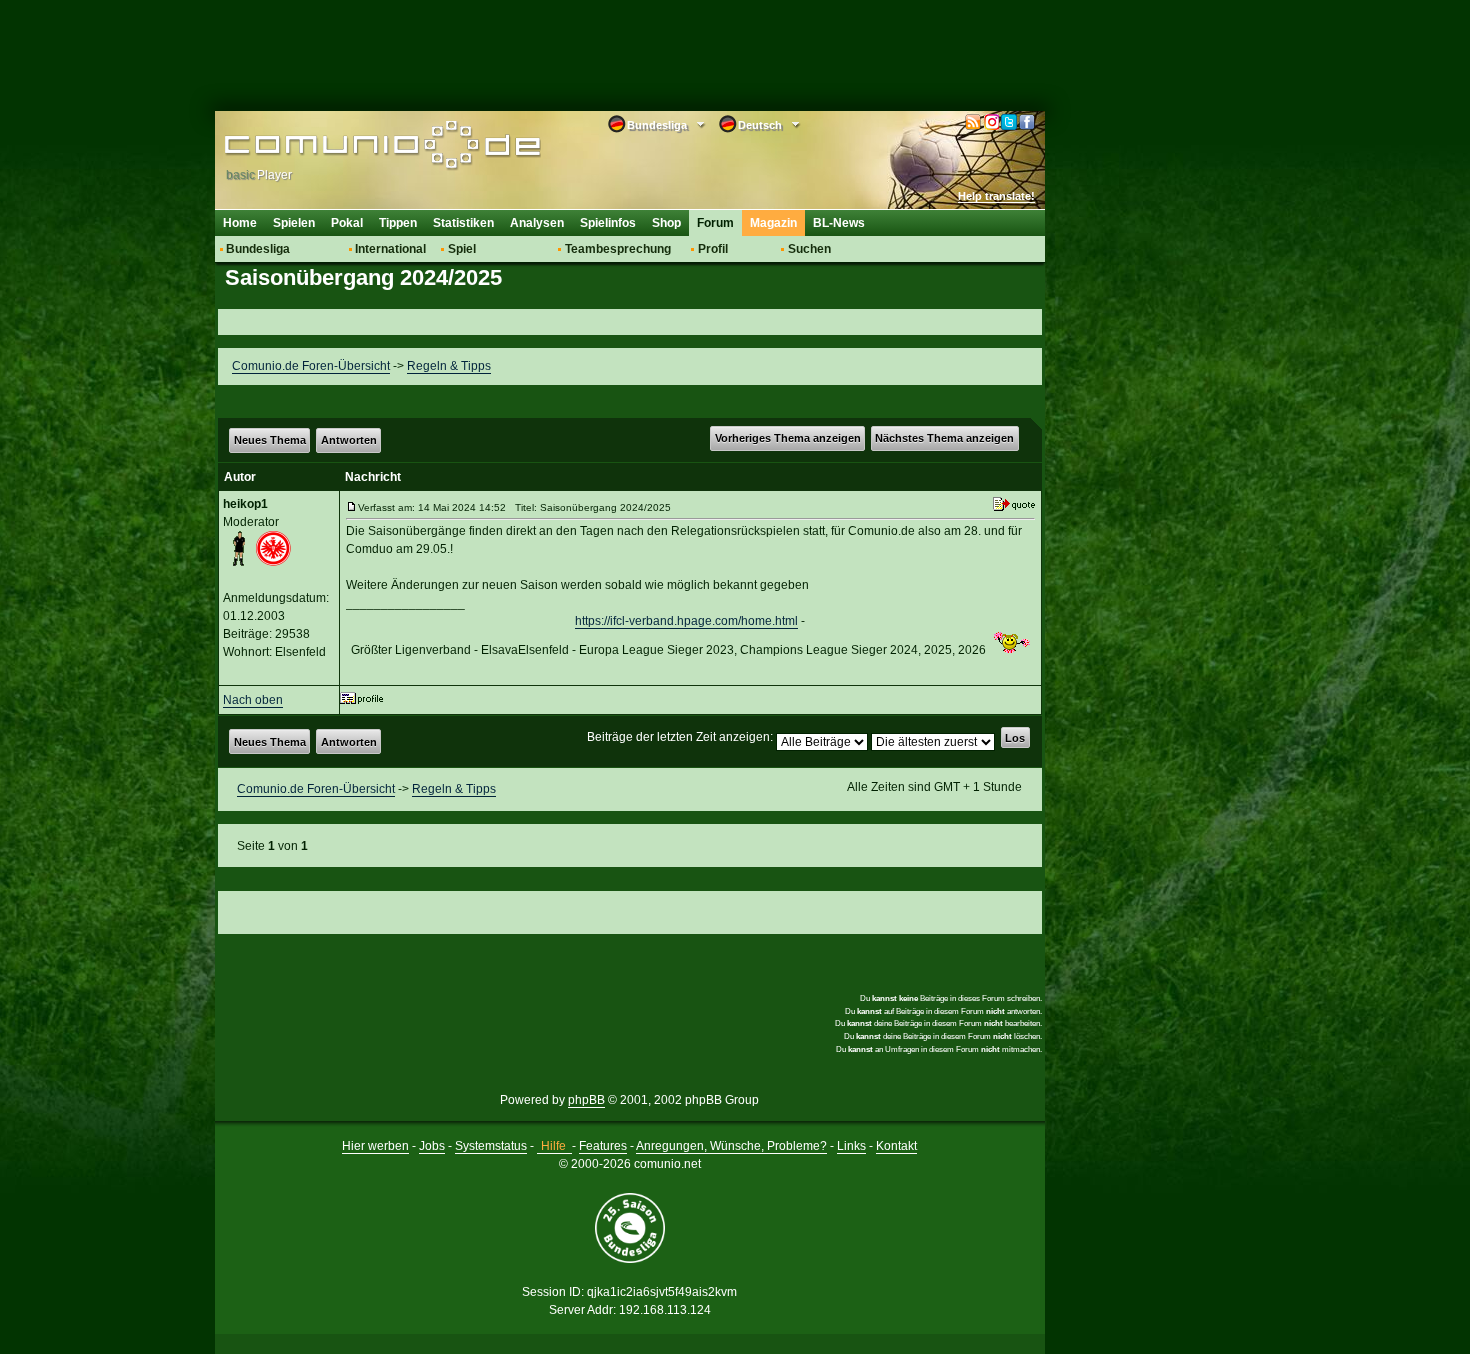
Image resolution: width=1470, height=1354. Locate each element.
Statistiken (463, 223)
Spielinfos (608, 223)
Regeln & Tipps (449, 366)
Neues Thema (270, 440)
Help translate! (996, 196)
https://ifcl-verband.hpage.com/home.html (686, 621)
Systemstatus (491, 1146)
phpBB (586, 1100)
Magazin (773, 223)
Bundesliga (258, 249)
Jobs (432, 1146)
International (390, 249)
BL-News (839, 223)
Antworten (349, 440)
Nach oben (253, 700)
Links (851, 1146)
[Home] (352, 147)
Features (603, 1146)
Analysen (537, 223)
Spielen (294, 223)
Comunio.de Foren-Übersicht (311, 366)
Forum (715, 223)
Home (240, 223)
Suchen (809, 249)
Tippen (398, 223)
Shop (666, 223)
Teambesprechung (618, 249)
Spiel (462, 249)
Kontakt (896, 1146)
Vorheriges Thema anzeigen (788, 438)
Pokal (347, 223)
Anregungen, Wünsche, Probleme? (731, 1146)
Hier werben (375, 1146)
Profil (713, 249)
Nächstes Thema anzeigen (944, 438)
